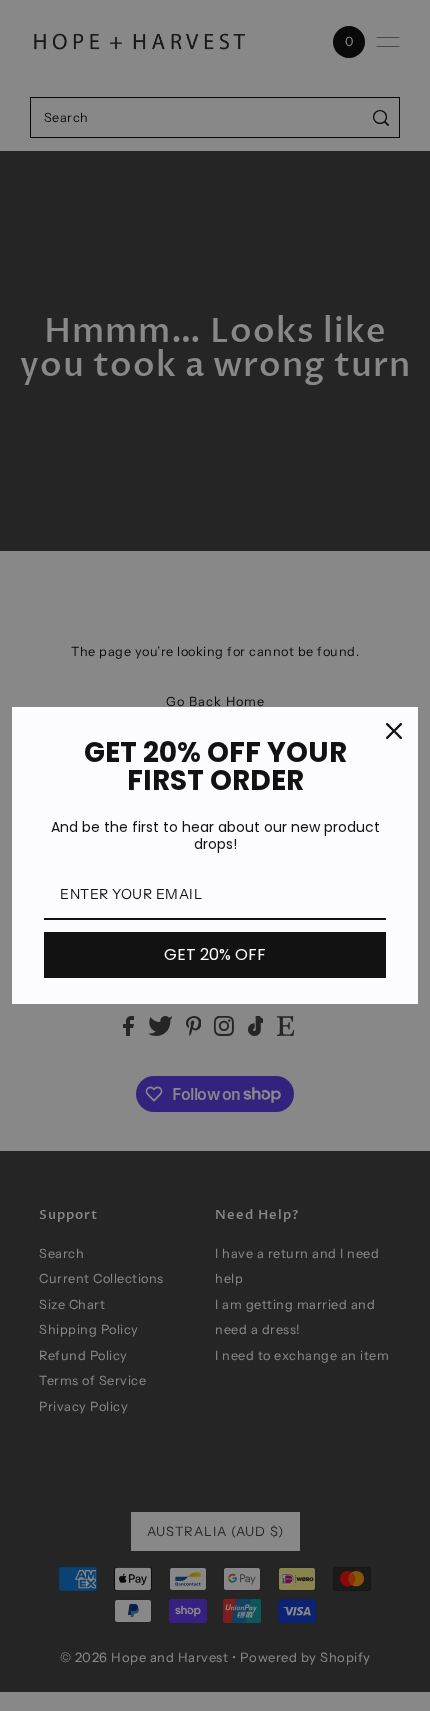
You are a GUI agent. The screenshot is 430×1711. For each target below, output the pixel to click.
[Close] (394, 731)
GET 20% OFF (215, 954)
